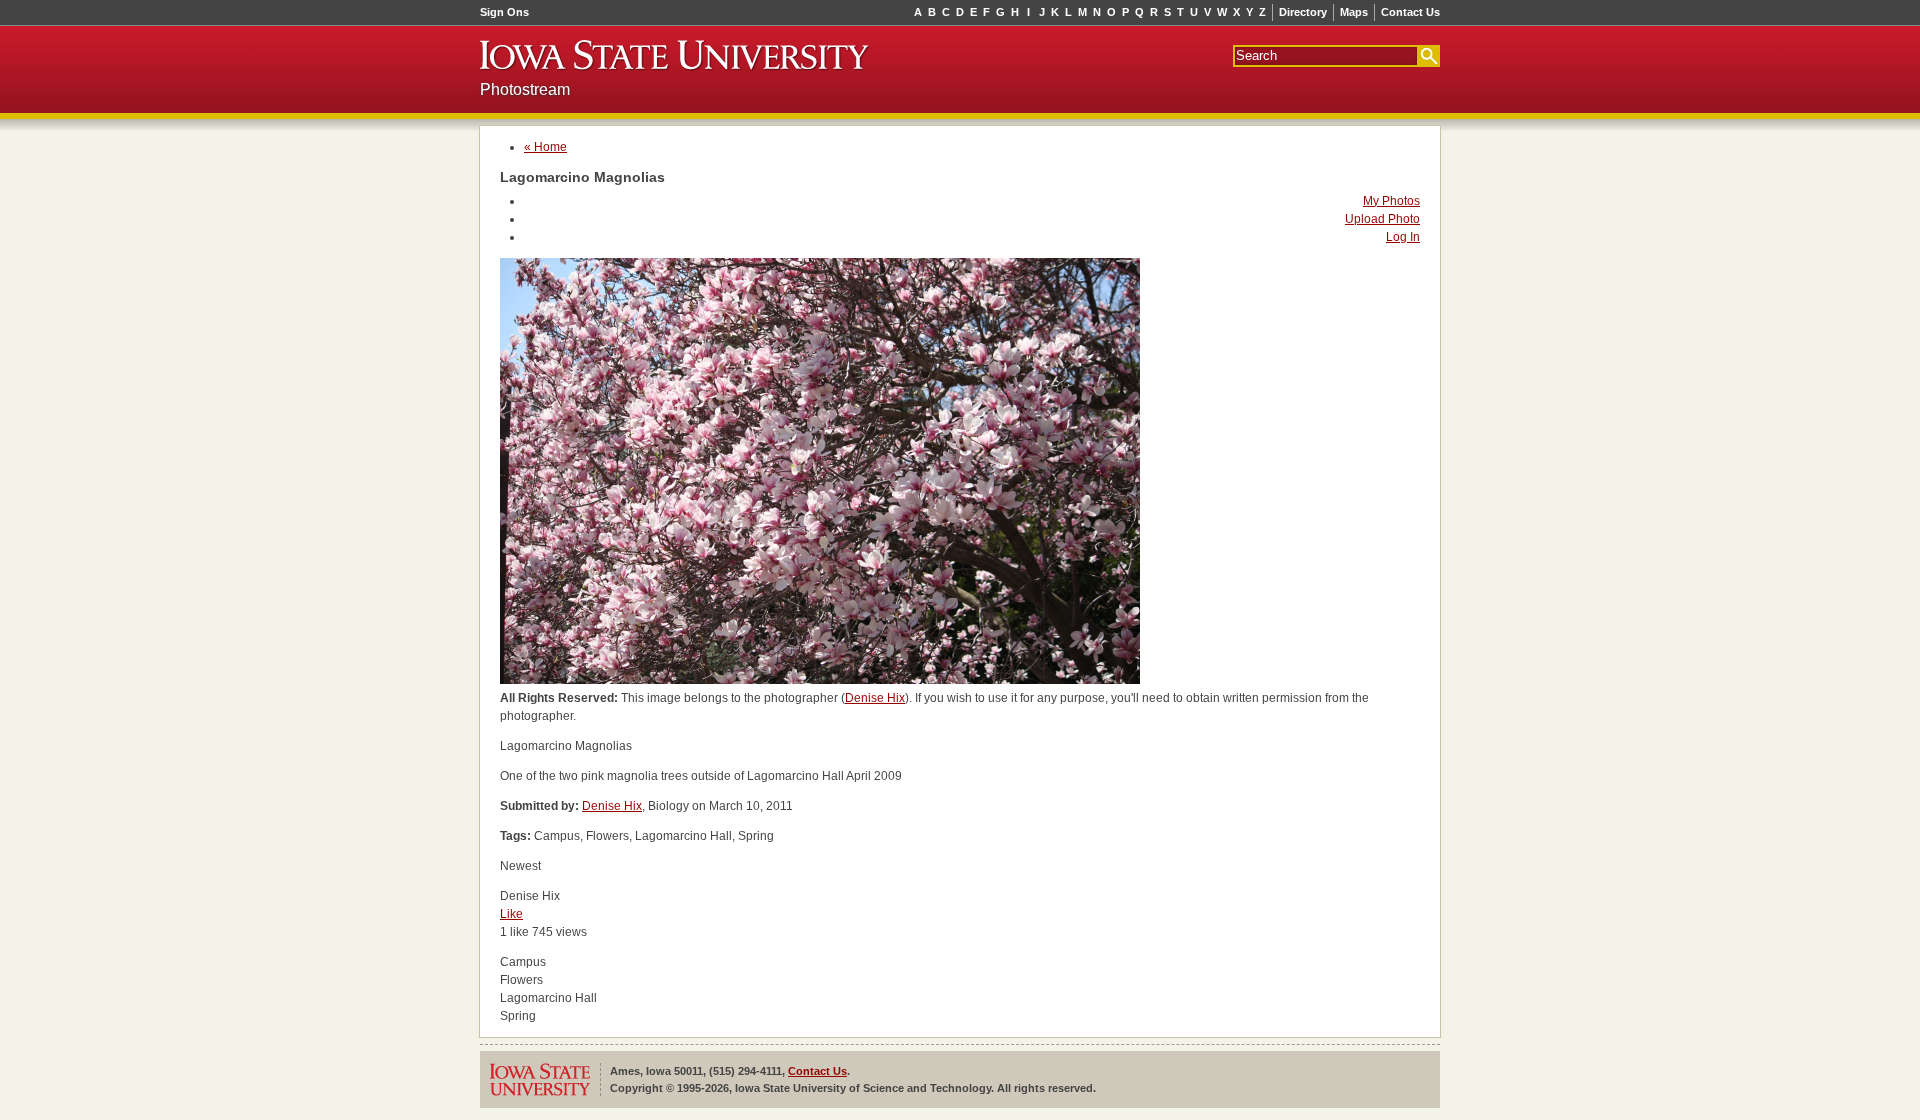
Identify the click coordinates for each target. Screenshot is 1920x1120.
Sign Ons (504, 12)
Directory (1303, 12)
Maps (1354, 12)
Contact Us (1410, 12)
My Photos (1391, 201)
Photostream (525, 89)
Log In (1403, 237)
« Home (545, 147)
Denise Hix (875, 698)
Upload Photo (1382, 219)
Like (511, 914)
